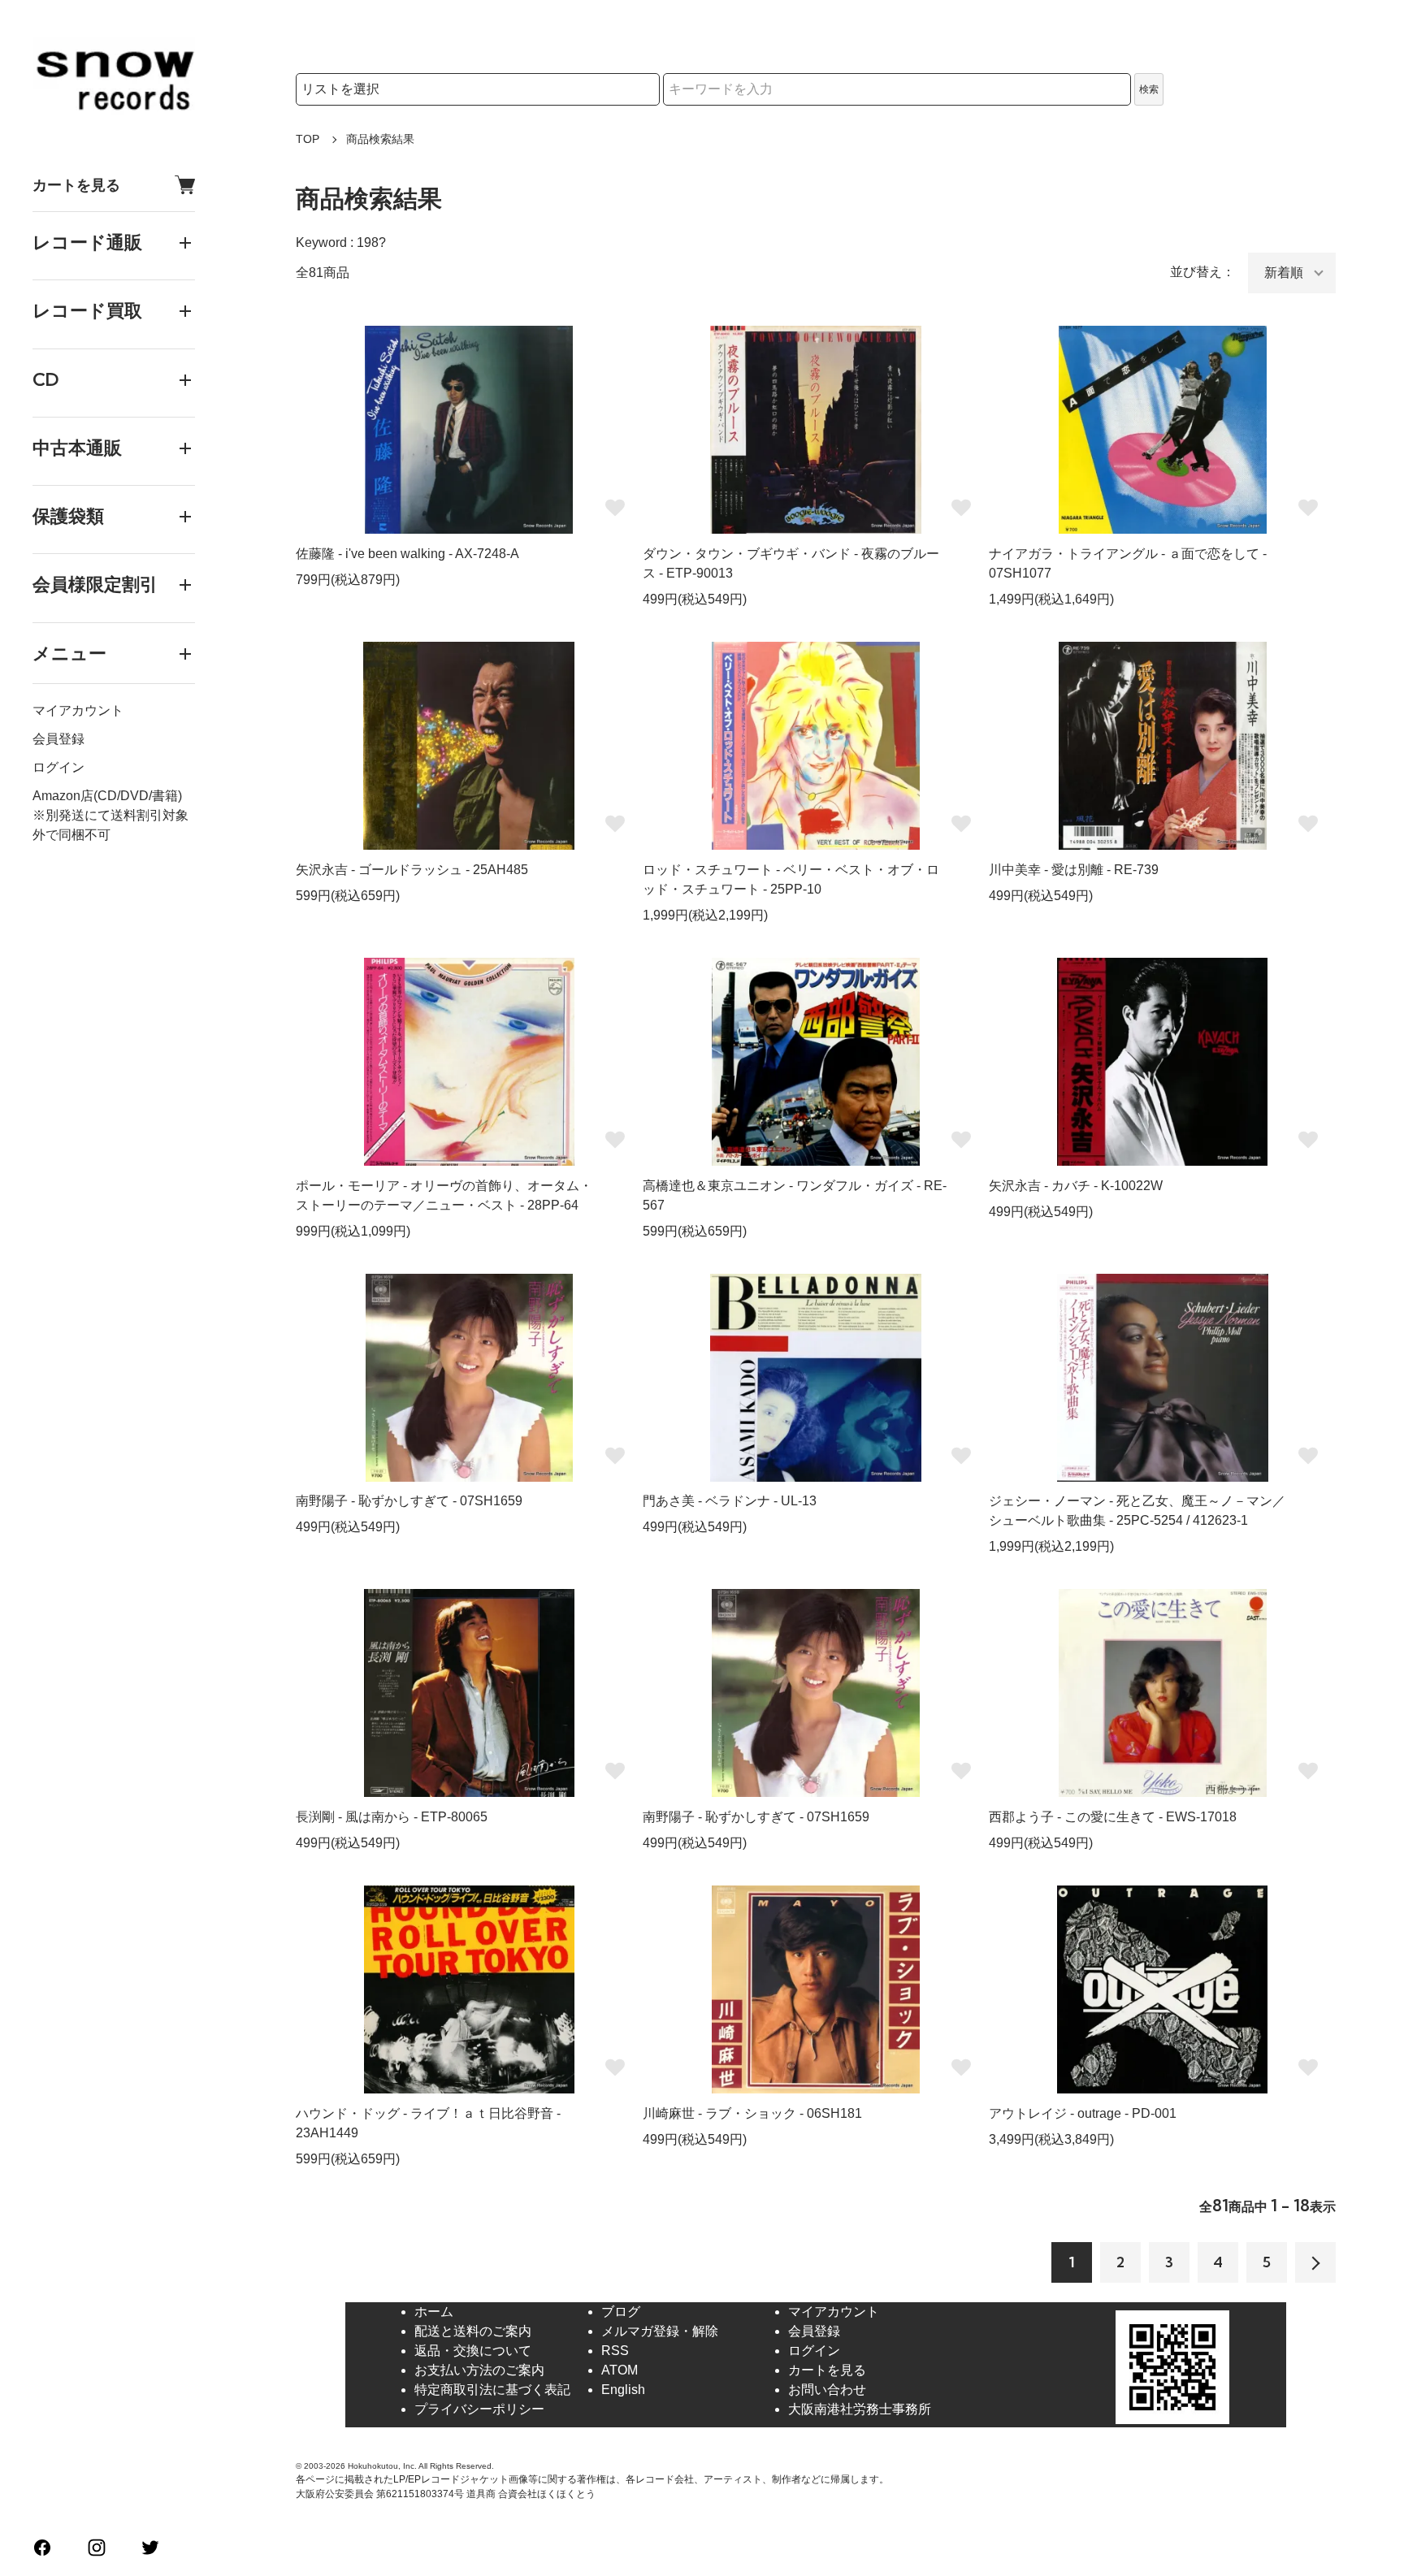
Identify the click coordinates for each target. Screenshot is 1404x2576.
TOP (308, 139)
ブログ (621, 2312)
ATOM (620, 2370)
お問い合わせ (827, 2390)
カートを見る (76, 185)
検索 (1149, 89)
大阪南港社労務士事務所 (860, 2409)
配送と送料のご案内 (473, 2331)
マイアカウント (78, 710)
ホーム (434, 2312)
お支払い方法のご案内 (479, 2370)
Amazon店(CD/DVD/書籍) (107, 796)
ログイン (58, 767)
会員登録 (58, 739)
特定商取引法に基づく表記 (492, 2390)
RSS (615, 2351)
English (623, 2390)
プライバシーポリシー (479, 2409)
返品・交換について (473, 2351)
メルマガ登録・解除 (660, 2331)
